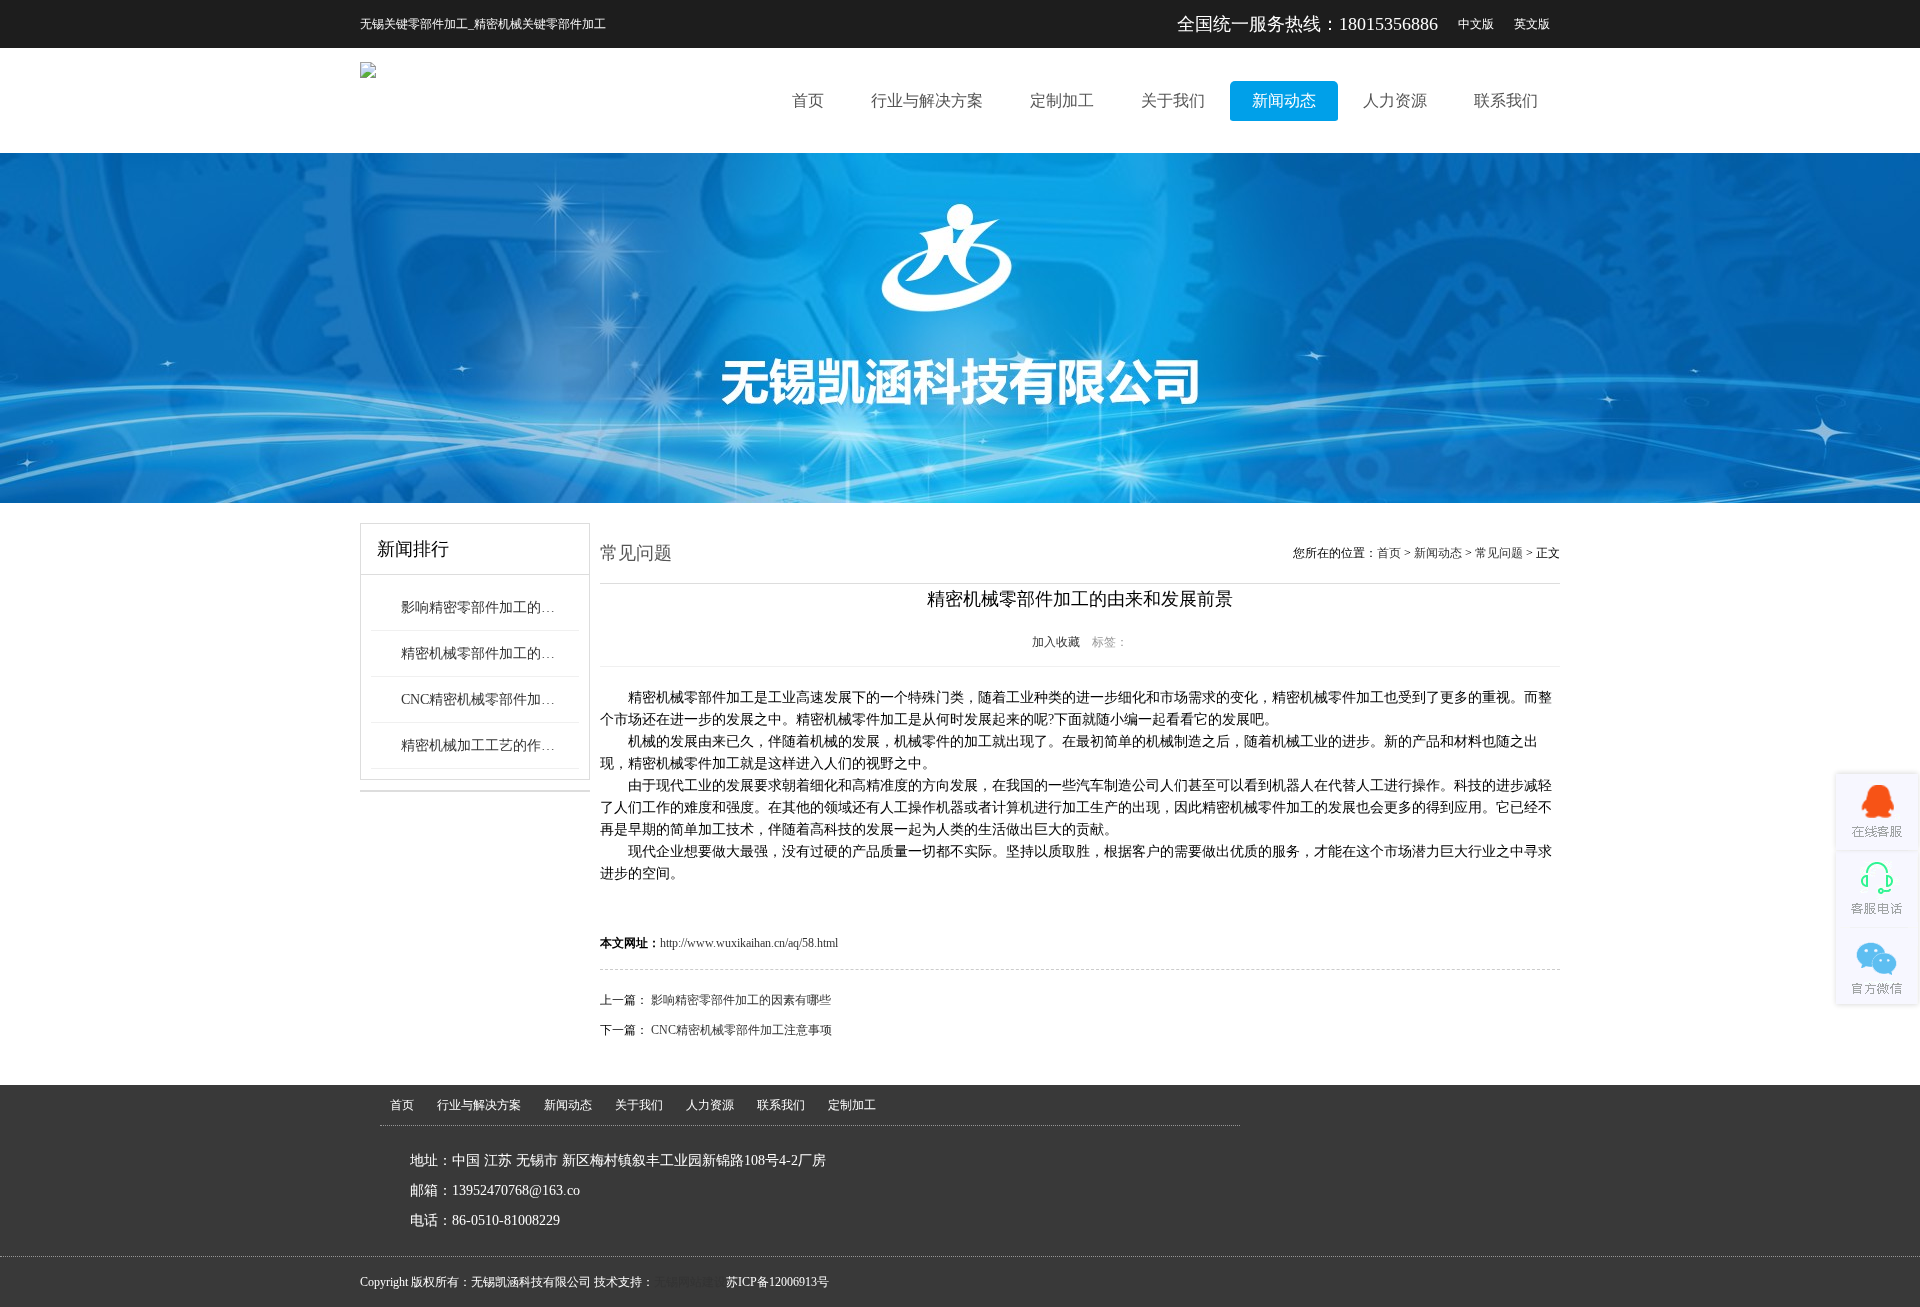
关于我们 (1173, 100)
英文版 (1532, 24)
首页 (808, 100)
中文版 (1476, 24)
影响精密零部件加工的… (478, 607)
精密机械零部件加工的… (478, 653)
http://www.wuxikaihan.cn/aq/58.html (749, 943)
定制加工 (1062, 100)
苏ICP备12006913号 (777, 1282)
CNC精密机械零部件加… (478, 699)
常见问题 (1499, 553)
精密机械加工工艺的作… (478, 745)
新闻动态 (1284, 100)
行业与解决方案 (927, 100)
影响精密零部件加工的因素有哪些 (741, 1000)
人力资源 (1395, 100)
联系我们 (1506, 100)
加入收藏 (1056, 642)
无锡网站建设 (690, 1282)
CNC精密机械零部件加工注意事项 (741, 1030)
